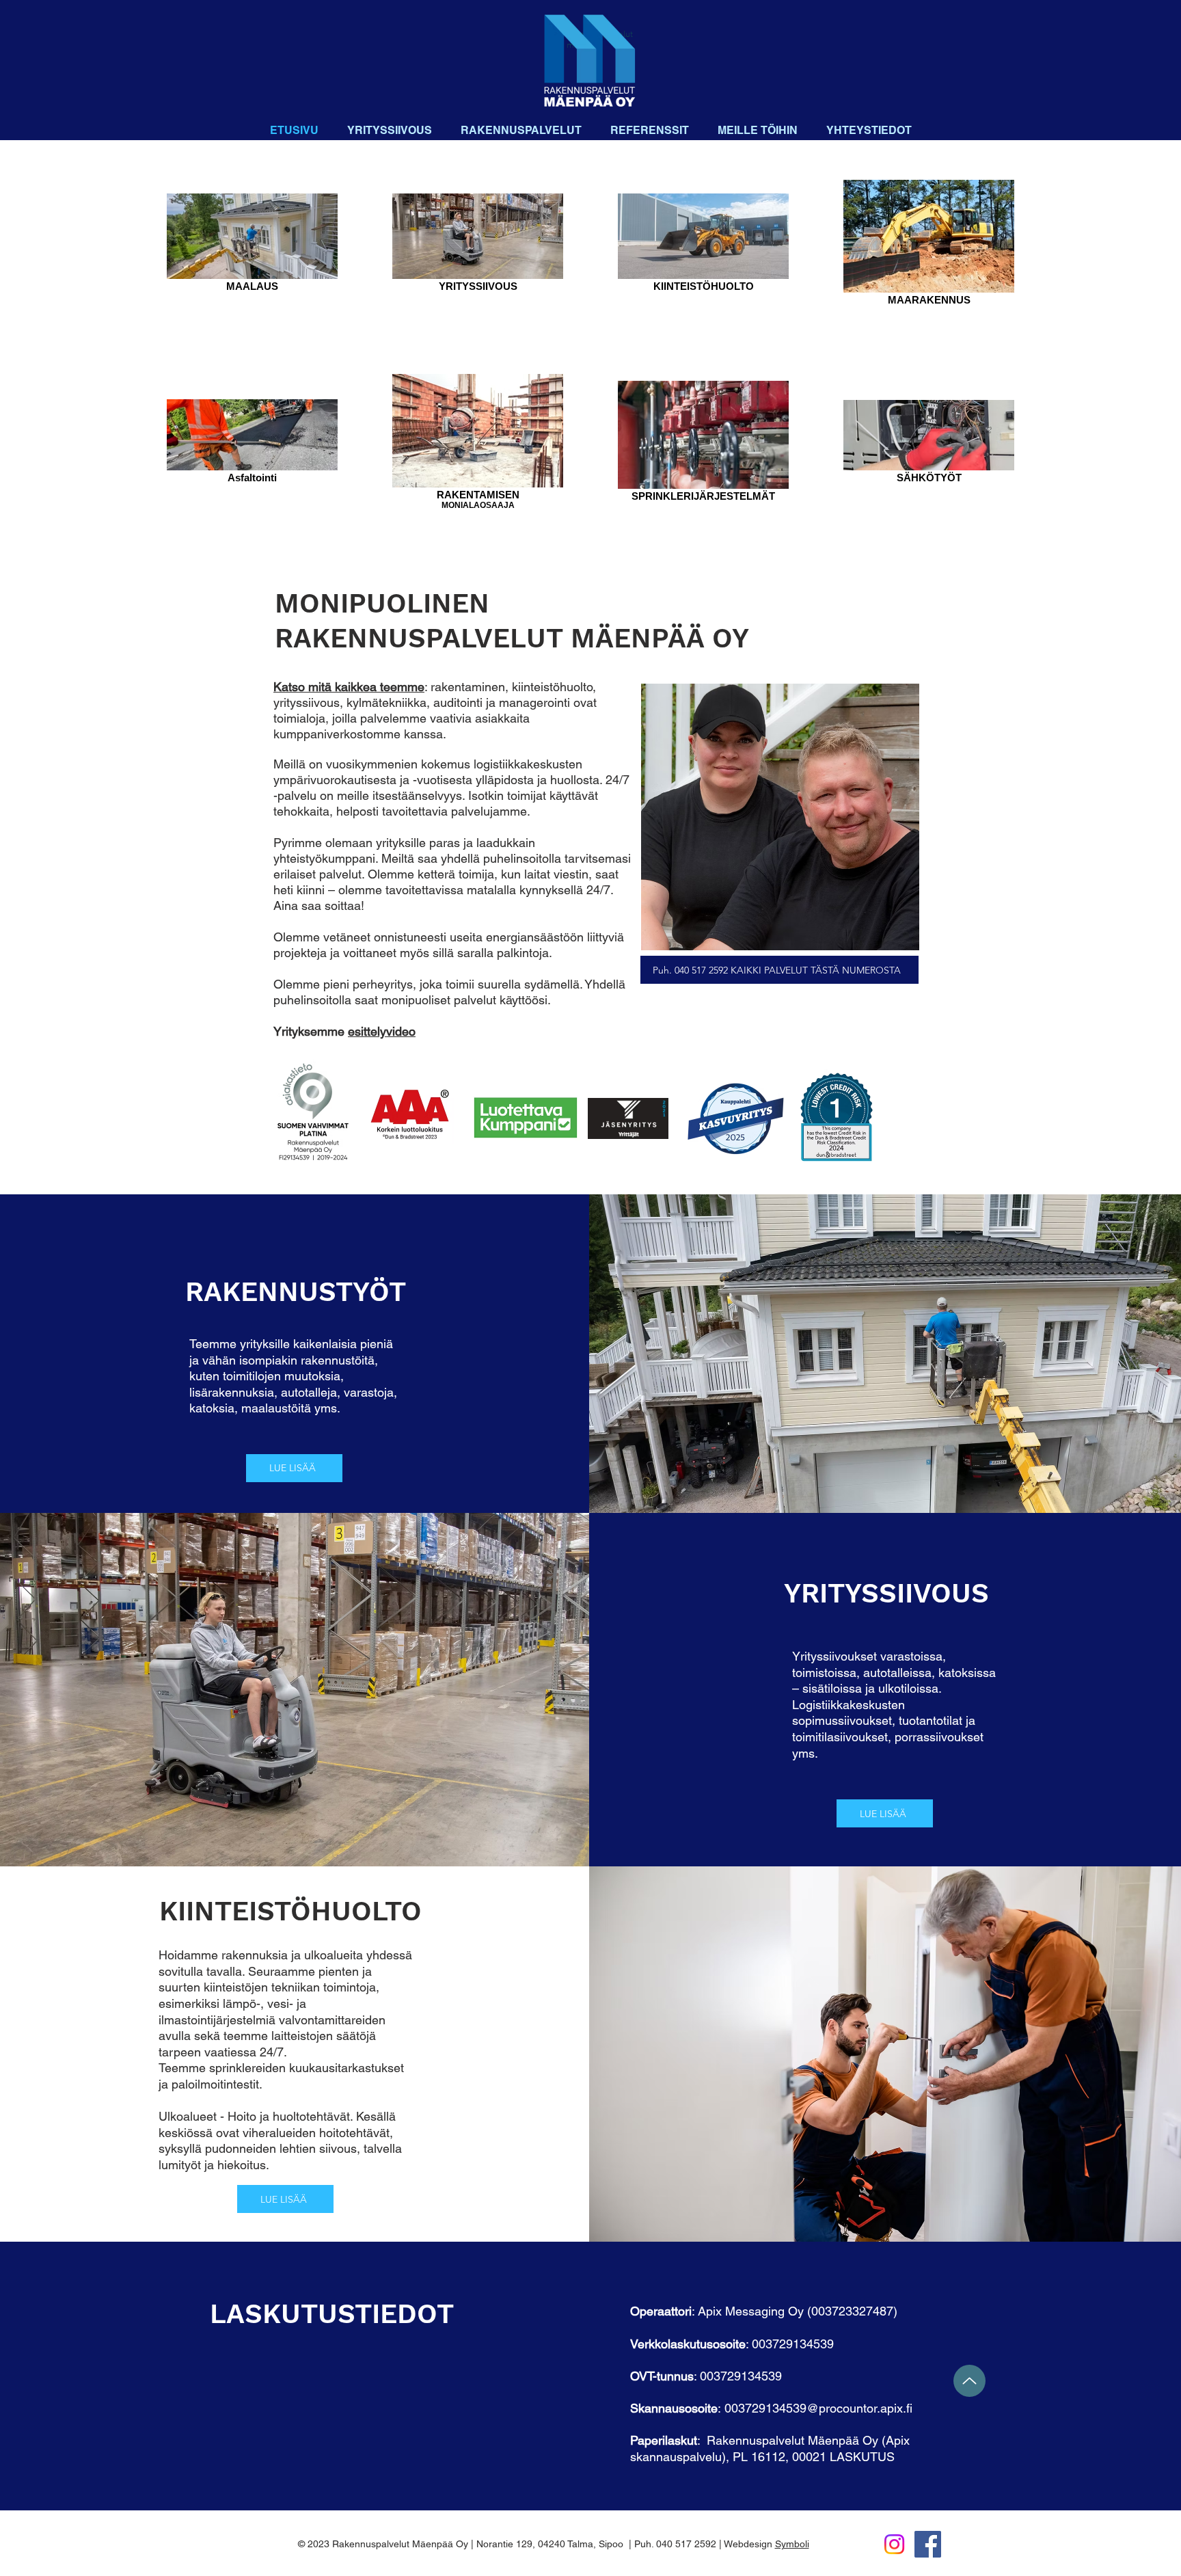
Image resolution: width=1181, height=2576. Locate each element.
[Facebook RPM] (928, 2544)
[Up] (969, 2381)
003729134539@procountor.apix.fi (818, 2408)
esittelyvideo (382, 1031)
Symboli (792, 2544)
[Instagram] (894, 2544)
